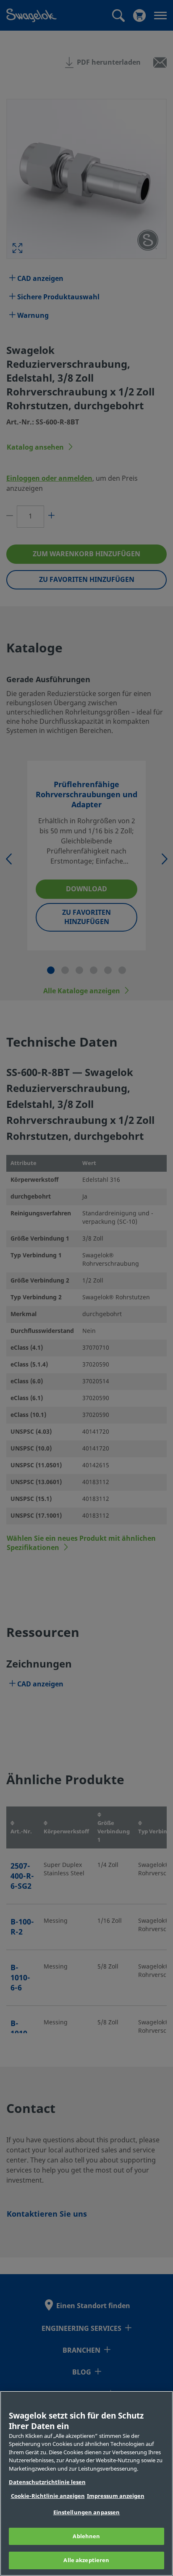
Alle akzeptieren (86, 2560)
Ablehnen (86, 2536)
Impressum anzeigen (116, 2496)
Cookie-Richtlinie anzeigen (48, 2496)
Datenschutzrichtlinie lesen (47, 2482)
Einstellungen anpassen (87, 2512)
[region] (86, 2483)
